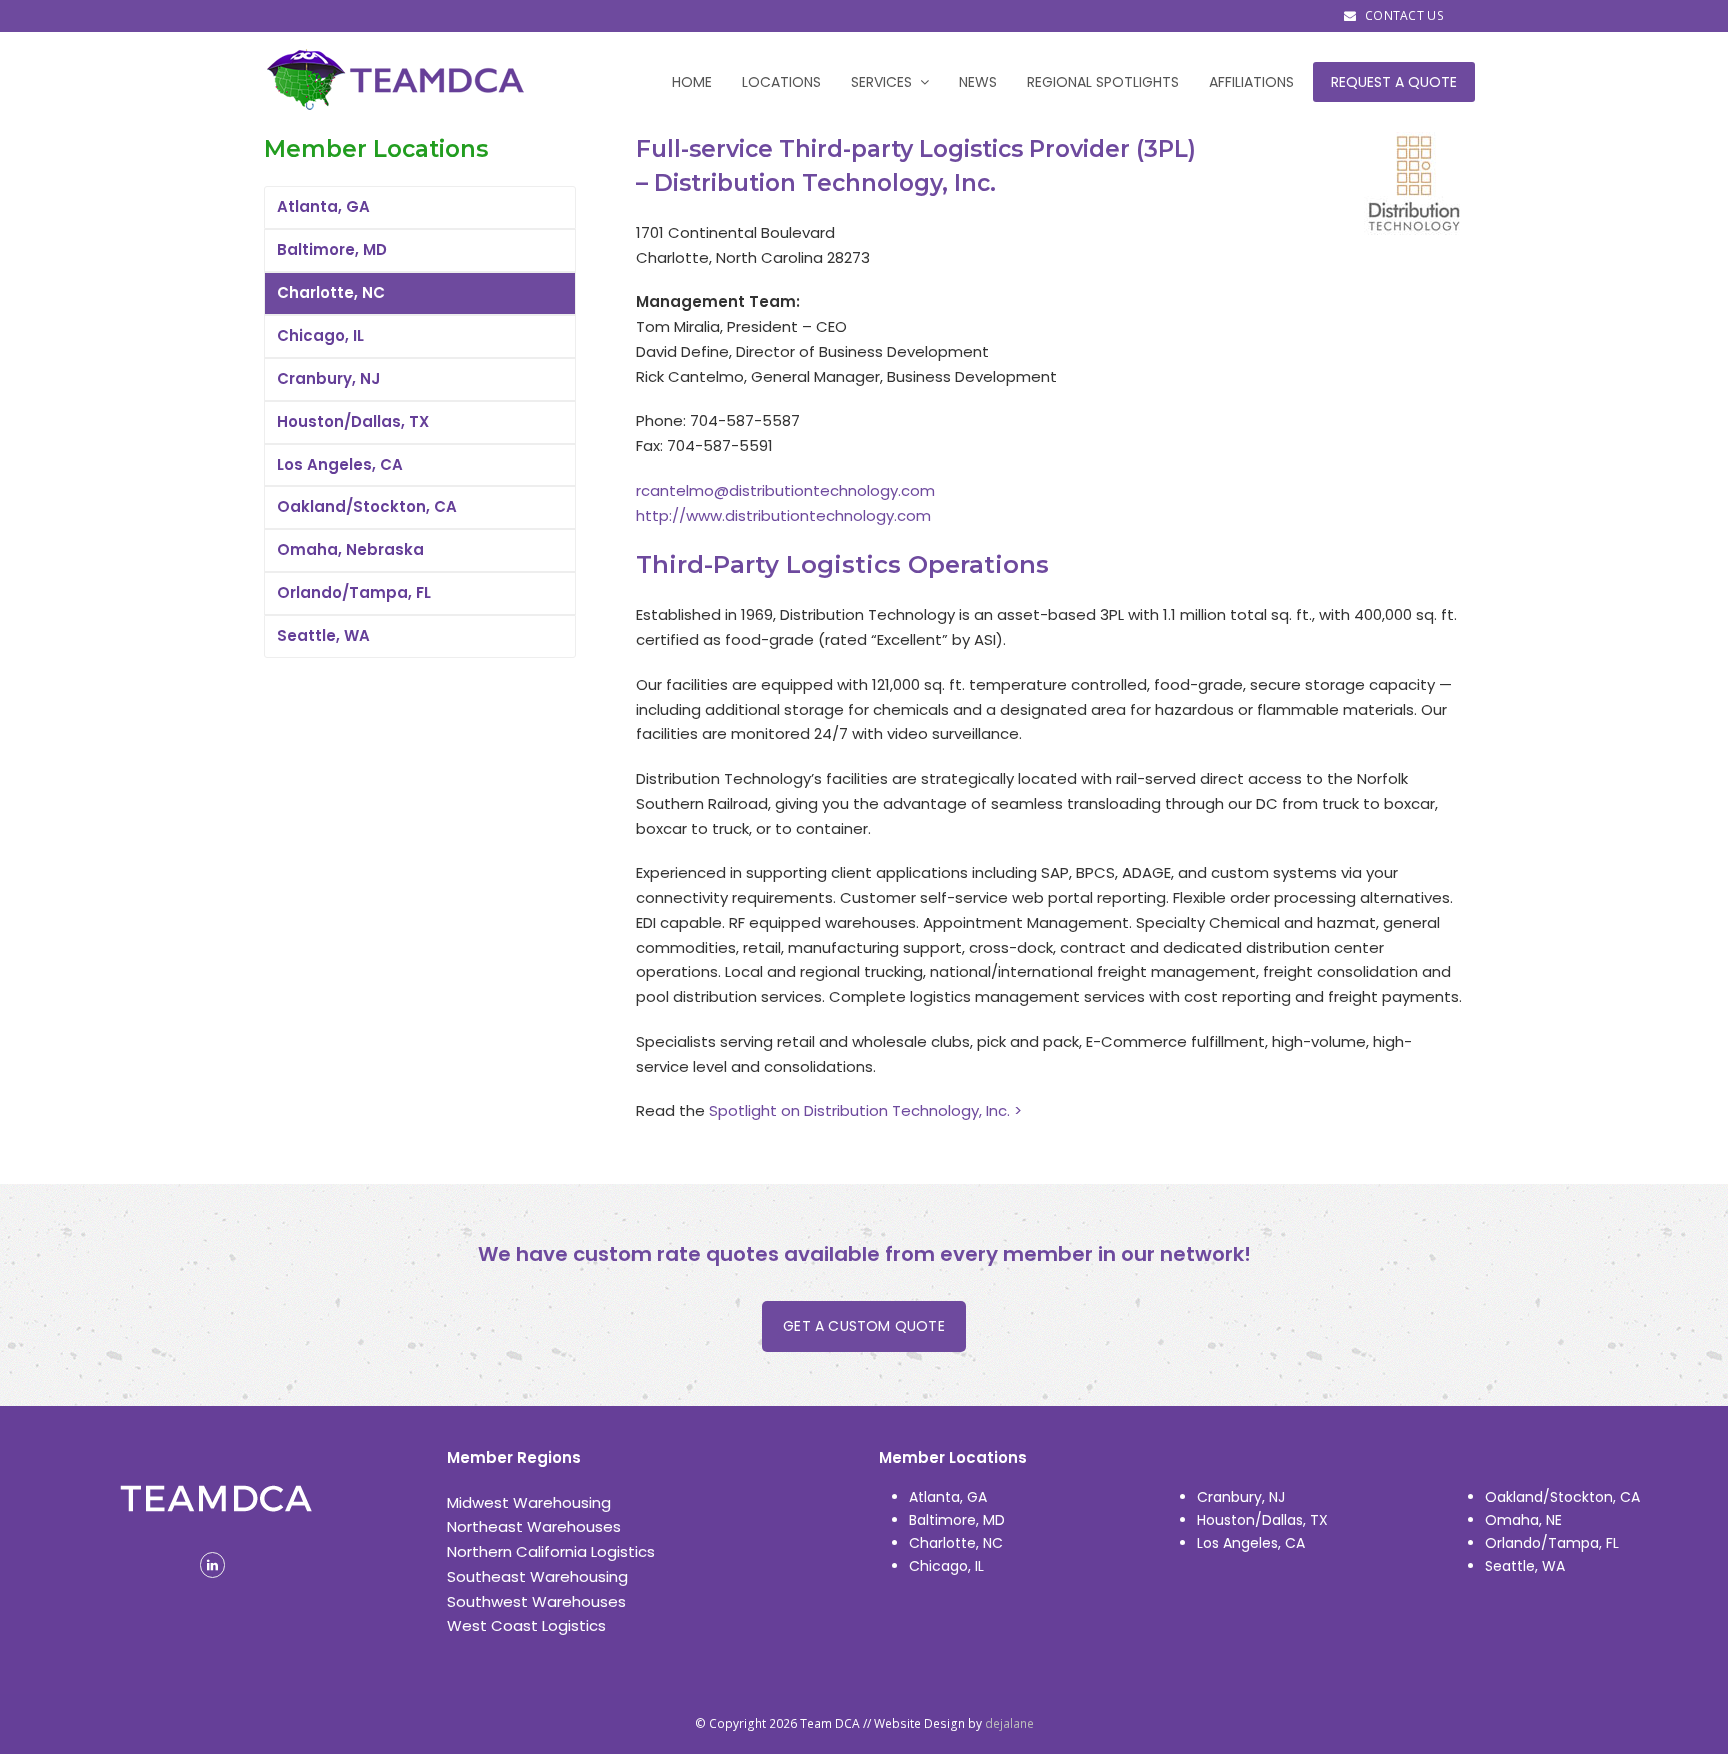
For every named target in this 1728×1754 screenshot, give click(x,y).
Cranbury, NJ (328, 378)
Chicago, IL (320, 335)
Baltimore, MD (332, 249)
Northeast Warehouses (534, 1526)
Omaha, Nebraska (350, 549)
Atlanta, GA (323, 206)
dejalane (1009, 1723)
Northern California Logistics (551, 1551)
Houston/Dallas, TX (353, 421)
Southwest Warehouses (536, 1601)
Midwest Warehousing (529, 1502)
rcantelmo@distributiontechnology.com (785, 490)
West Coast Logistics (526, 1625)
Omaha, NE (1523, 1520)
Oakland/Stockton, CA (367, 506)
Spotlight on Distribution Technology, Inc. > (865, 1110)
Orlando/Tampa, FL (354, 592)
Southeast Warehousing (537, 1576)
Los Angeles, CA (340, 464)
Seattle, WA (323, 635)
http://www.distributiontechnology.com (783, 515)
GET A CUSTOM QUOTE (864, 1326)
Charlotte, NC (331, 292)
